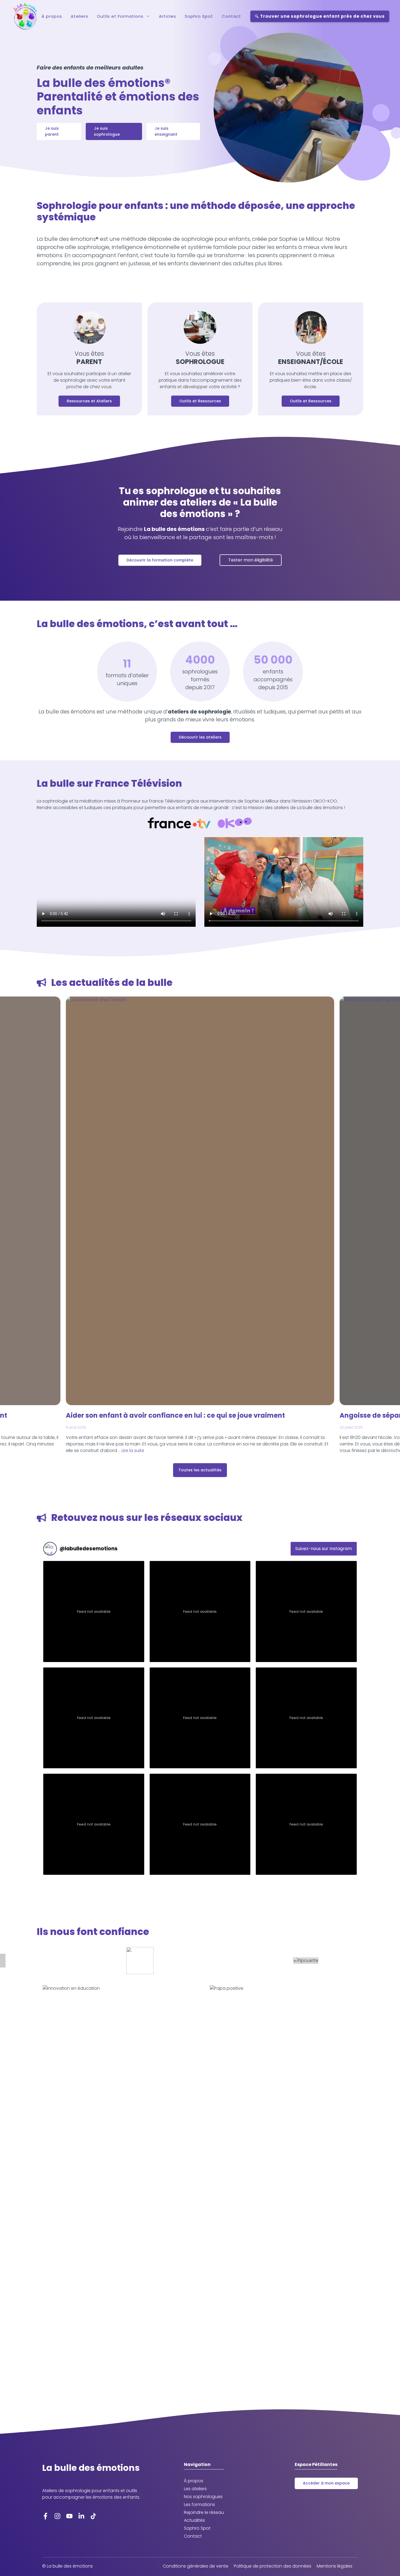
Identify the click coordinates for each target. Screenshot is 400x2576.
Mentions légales (335, 2566)
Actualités (194, 2520)
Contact (231, 16)
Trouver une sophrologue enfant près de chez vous (322, 16)
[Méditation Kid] (200, 1961)
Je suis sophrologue (107, 131)
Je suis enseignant (166, 131)
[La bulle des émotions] (25, 16)
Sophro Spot (199, 16)
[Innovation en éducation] (116, 2189)
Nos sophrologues (203, 2497)
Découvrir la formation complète (160, 560)
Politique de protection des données (273, 2566)
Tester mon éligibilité (251, 560)
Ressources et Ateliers (89, 401)
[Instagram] (57, 2516)
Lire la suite (133, 1450)
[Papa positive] (284, 2189)
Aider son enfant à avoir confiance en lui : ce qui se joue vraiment (175, 1415)
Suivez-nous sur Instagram (324, 1549)
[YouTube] (69, 2516)
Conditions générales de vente (196, 2566)
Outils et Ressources (200, 401)
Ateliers (79, 16)
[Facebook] (45, 2516)
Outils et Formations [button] (120, 16)
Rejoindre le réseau (204, 2512)
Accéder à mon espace (326, 2483)
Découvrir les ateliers (200, 737)
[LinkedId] (81, 2516)
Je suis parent (52, 131)
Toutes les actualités (200, 1470)
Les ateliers (195, 2489)
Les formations (199, 2504)
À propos (52, 16)
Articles (167, 16)
